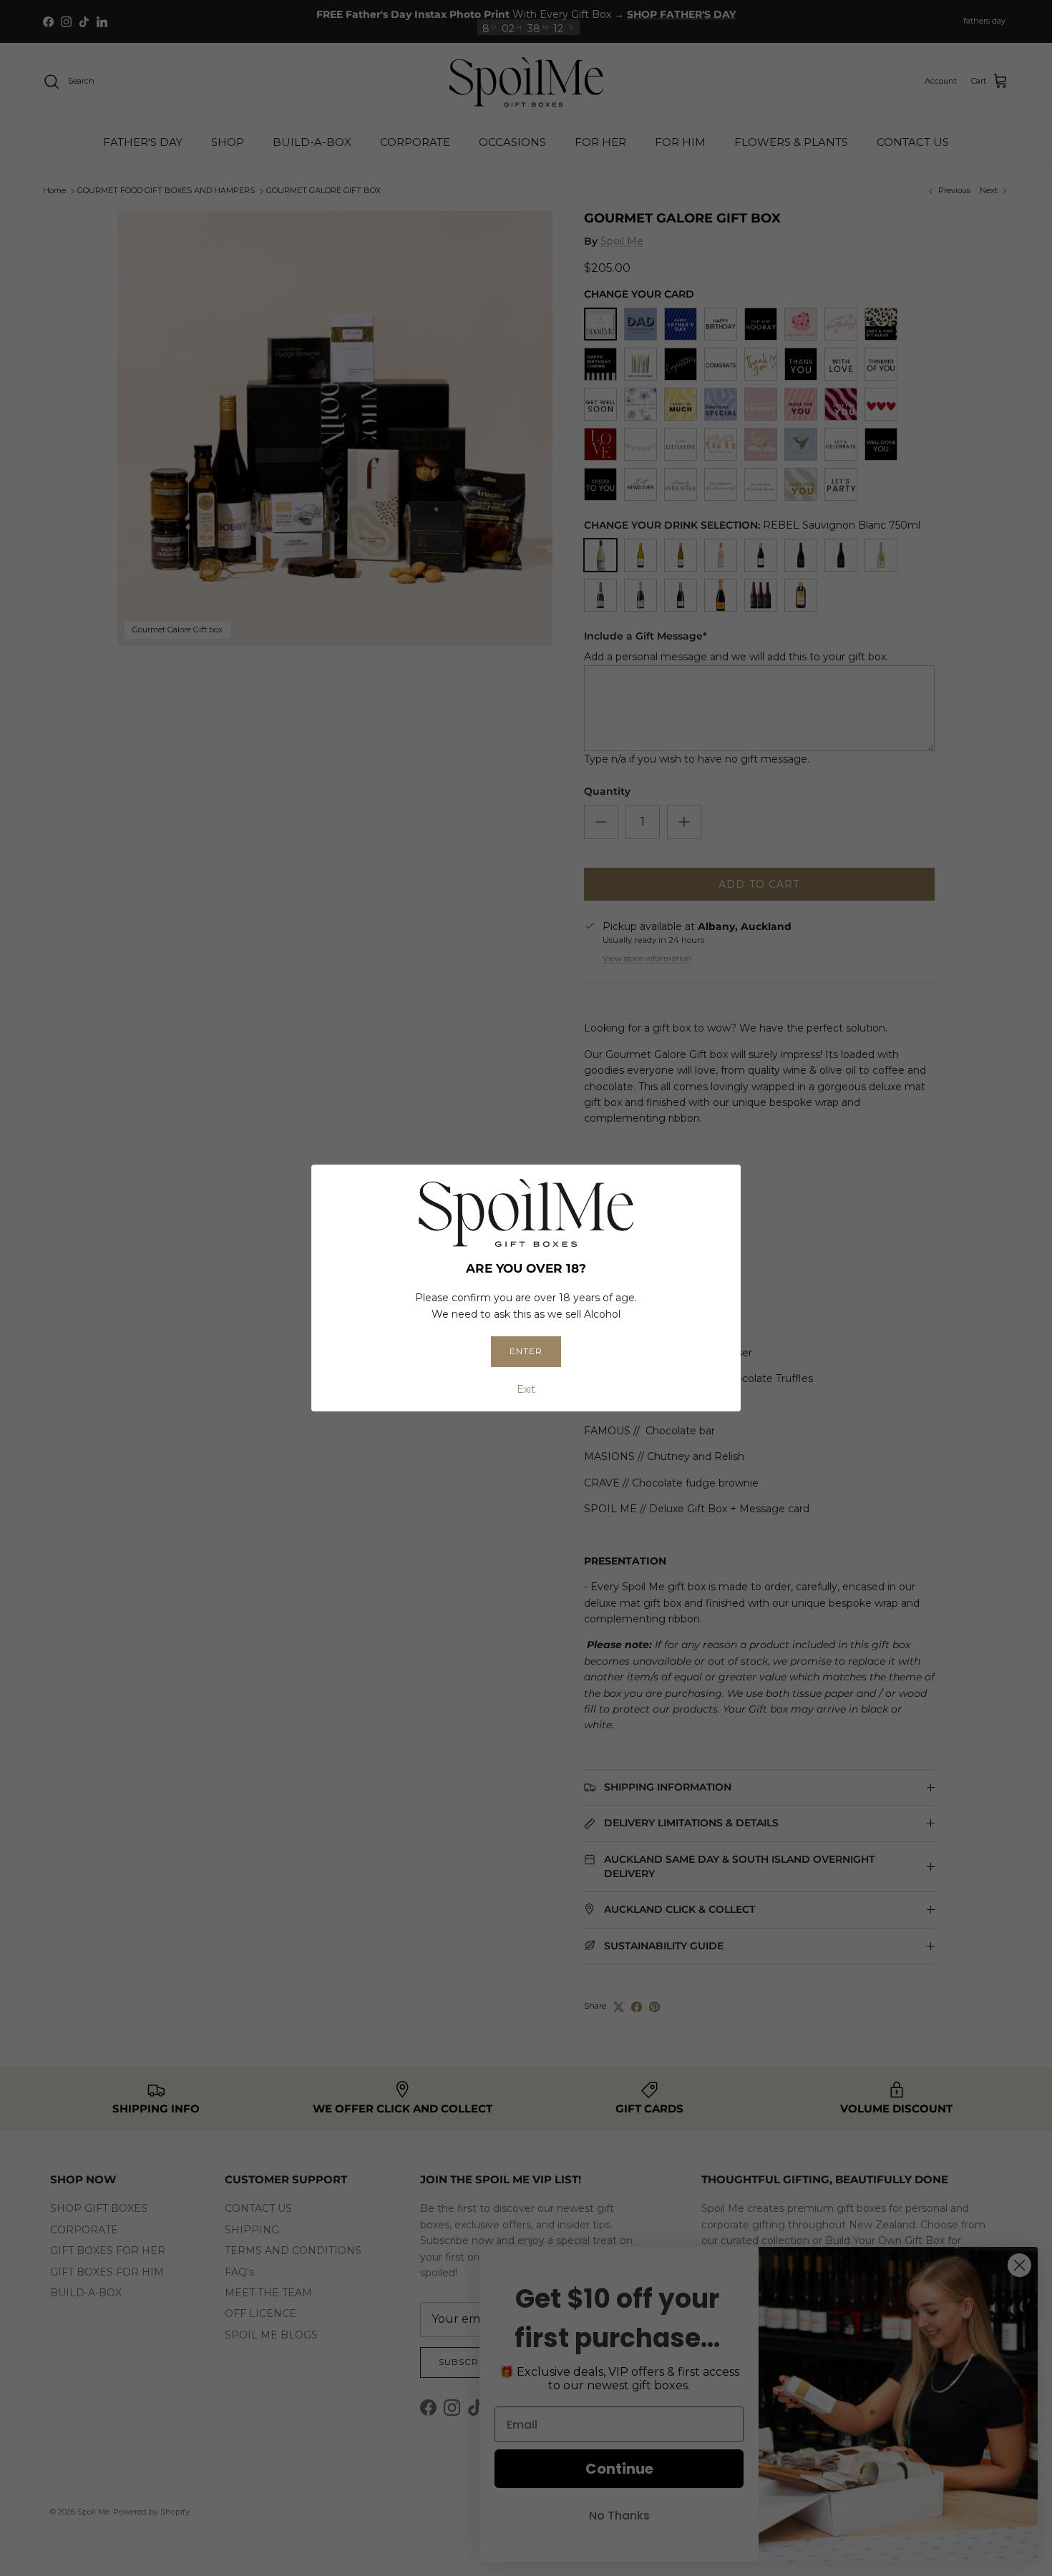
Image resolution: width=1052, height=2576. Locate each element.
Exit (526, 1389)
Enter (526, 1351)
